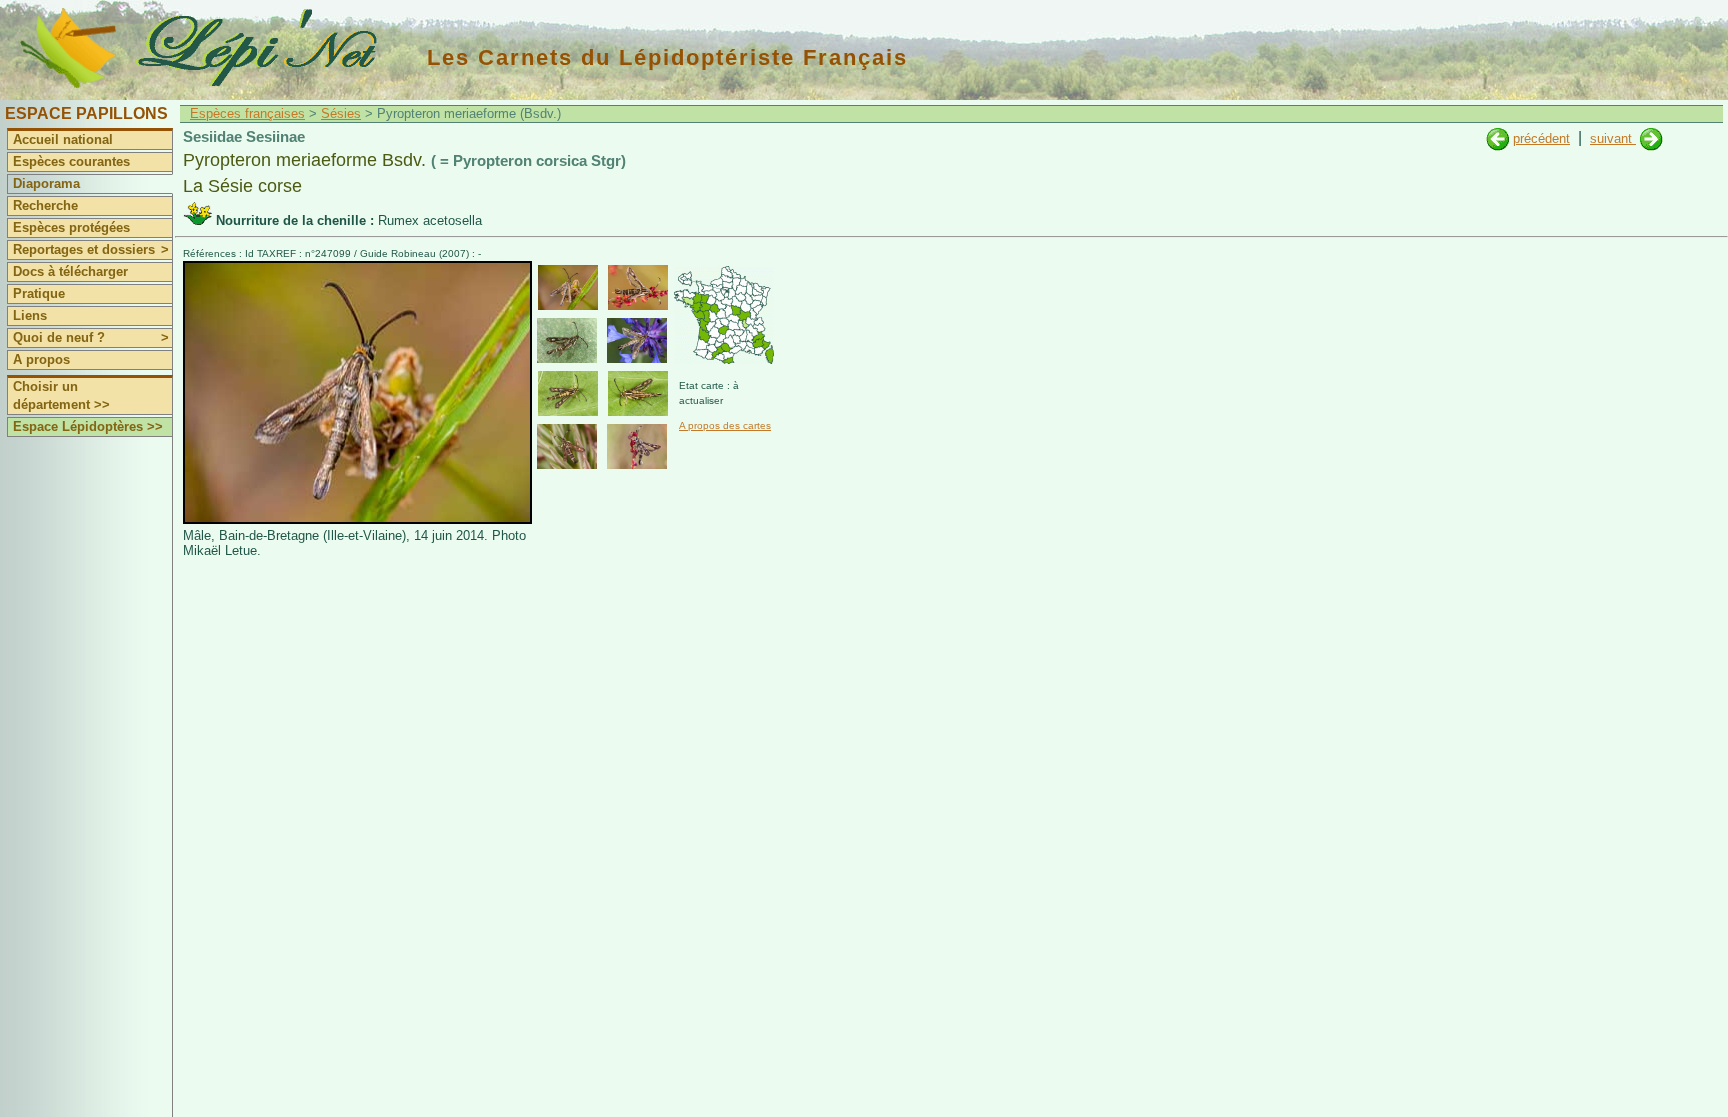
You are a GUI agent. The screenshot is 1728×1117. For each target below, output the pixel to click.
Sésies (341, 113)
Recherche (45, 205)
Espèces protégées (71, 227)
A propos (41, 359)
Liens (30, 315)
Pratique (39, 293)
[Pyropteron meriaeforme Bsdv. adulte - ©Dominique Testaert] (637, 446)
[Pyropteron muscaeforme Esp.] (1497, 138)
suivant (1613, 138)
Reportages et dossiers (91, 249)
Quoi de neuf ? (91, 337)
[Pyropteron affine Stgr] (1651, 138)
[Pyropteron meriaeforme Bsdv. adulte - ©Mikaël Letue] (568, 287)
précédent (1541, 138)
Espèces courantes (71, 161)
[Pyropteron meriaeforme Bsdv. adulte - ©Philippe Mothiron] (567, 340)
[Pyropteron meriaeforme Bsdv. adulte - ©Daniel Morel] (637, 340)
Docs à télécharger (70, 271)
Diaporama (46, 183)
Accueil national (63, 139)
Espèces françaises (247, 113)
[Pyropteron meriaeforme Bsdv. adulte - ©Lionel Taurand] (567, 446)
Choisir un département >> (61, 395)
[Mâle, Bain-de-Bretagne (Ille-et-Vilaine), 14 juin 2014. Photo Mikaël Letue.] (357, 519)
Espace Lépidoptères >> (88, 426)
